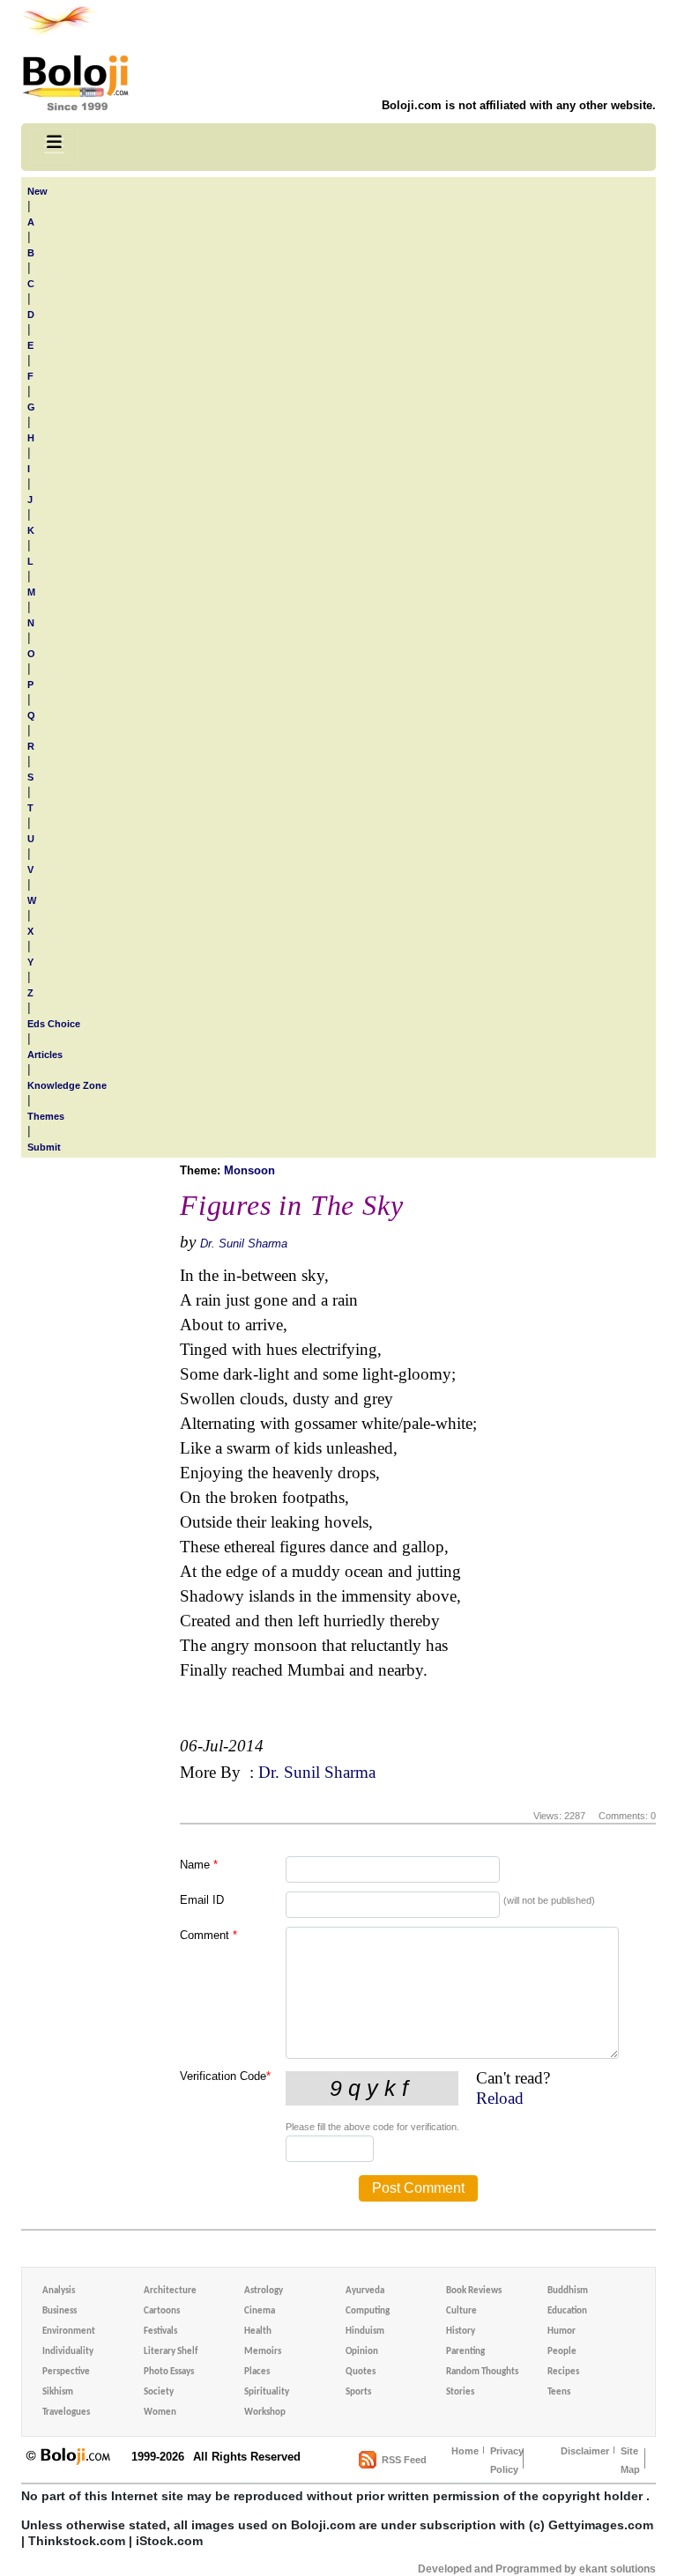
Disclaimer (585, 2451)
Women (160, 2413)
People (562, 2352)
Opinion (362, 2352)
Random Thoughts (482, 2372)
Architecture (170, 2291)
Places (257, 2372)
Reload (500, 2098)
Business (60, 2311)
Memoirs (263, 2352)
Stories (460, 2392)
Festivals (160, 2332)
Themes (46, 1116)
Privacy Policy (507, 2460)
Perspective (66, 2372)
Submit (44, 1147)
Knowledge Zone (67, 1085)
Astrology (264, 2291)
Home (465, 2451)
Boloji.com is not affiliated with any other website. (519, 105)
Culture (461, 2311)
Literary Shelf (171, 2352)
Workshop (265, 2413)
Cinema (260, 2311)
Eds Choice (54, 1024)
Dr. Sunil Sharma (244, 1244)
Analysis (59, 2291)
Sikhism (58, 2392)
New (37, 191)
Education (567, 2311)
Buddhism (568, 2291)
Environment (69, 2332)
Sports (358, 2392)
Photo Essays (169, 2372)
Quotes (361, 2372)
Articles (45, 1055)
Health (258, 2332)
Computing (368, 2311)
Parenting (465, 2352)
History (461, 2332)
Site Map (630, 2460)
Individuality (68, 2352)
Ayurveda (365, 2291)
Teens (559, 2392)
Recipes (563, 2372)
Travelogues (66, 2413)
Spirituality (267, 2392)
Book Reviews (474, 2291)
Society (159, 2392)
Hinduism (365, 2332)
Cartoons (162, 2311)
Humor (562, 2332)
